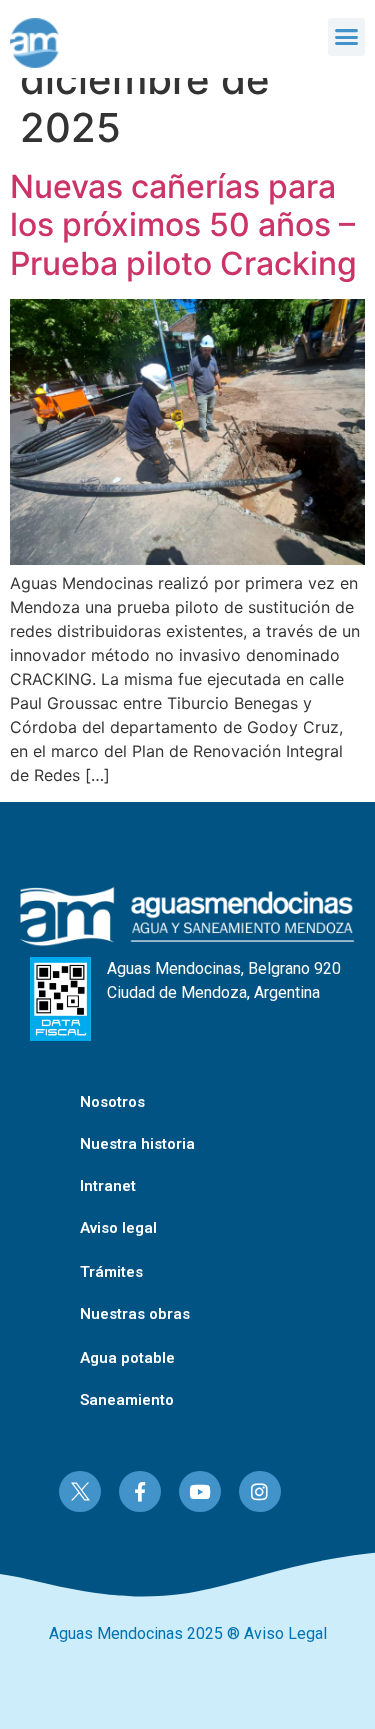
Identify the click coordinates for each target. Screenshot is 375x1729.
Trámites (111, 1272)
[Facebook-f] (140, 1492)
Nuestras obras (135, 1314)
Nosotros (112, 1102)
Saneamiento (127, 1400)
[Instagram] (260, 1492)
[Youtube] (200, 1492)
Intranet (108, 1186)
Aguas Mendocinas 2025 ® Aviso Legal (188, 1633)
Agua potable (127, 1358)
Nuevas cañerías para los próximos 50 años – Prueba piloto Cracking (183, 225)
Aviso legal (118, 1228)
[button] (347, 37)
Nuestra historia (137, 1144)
